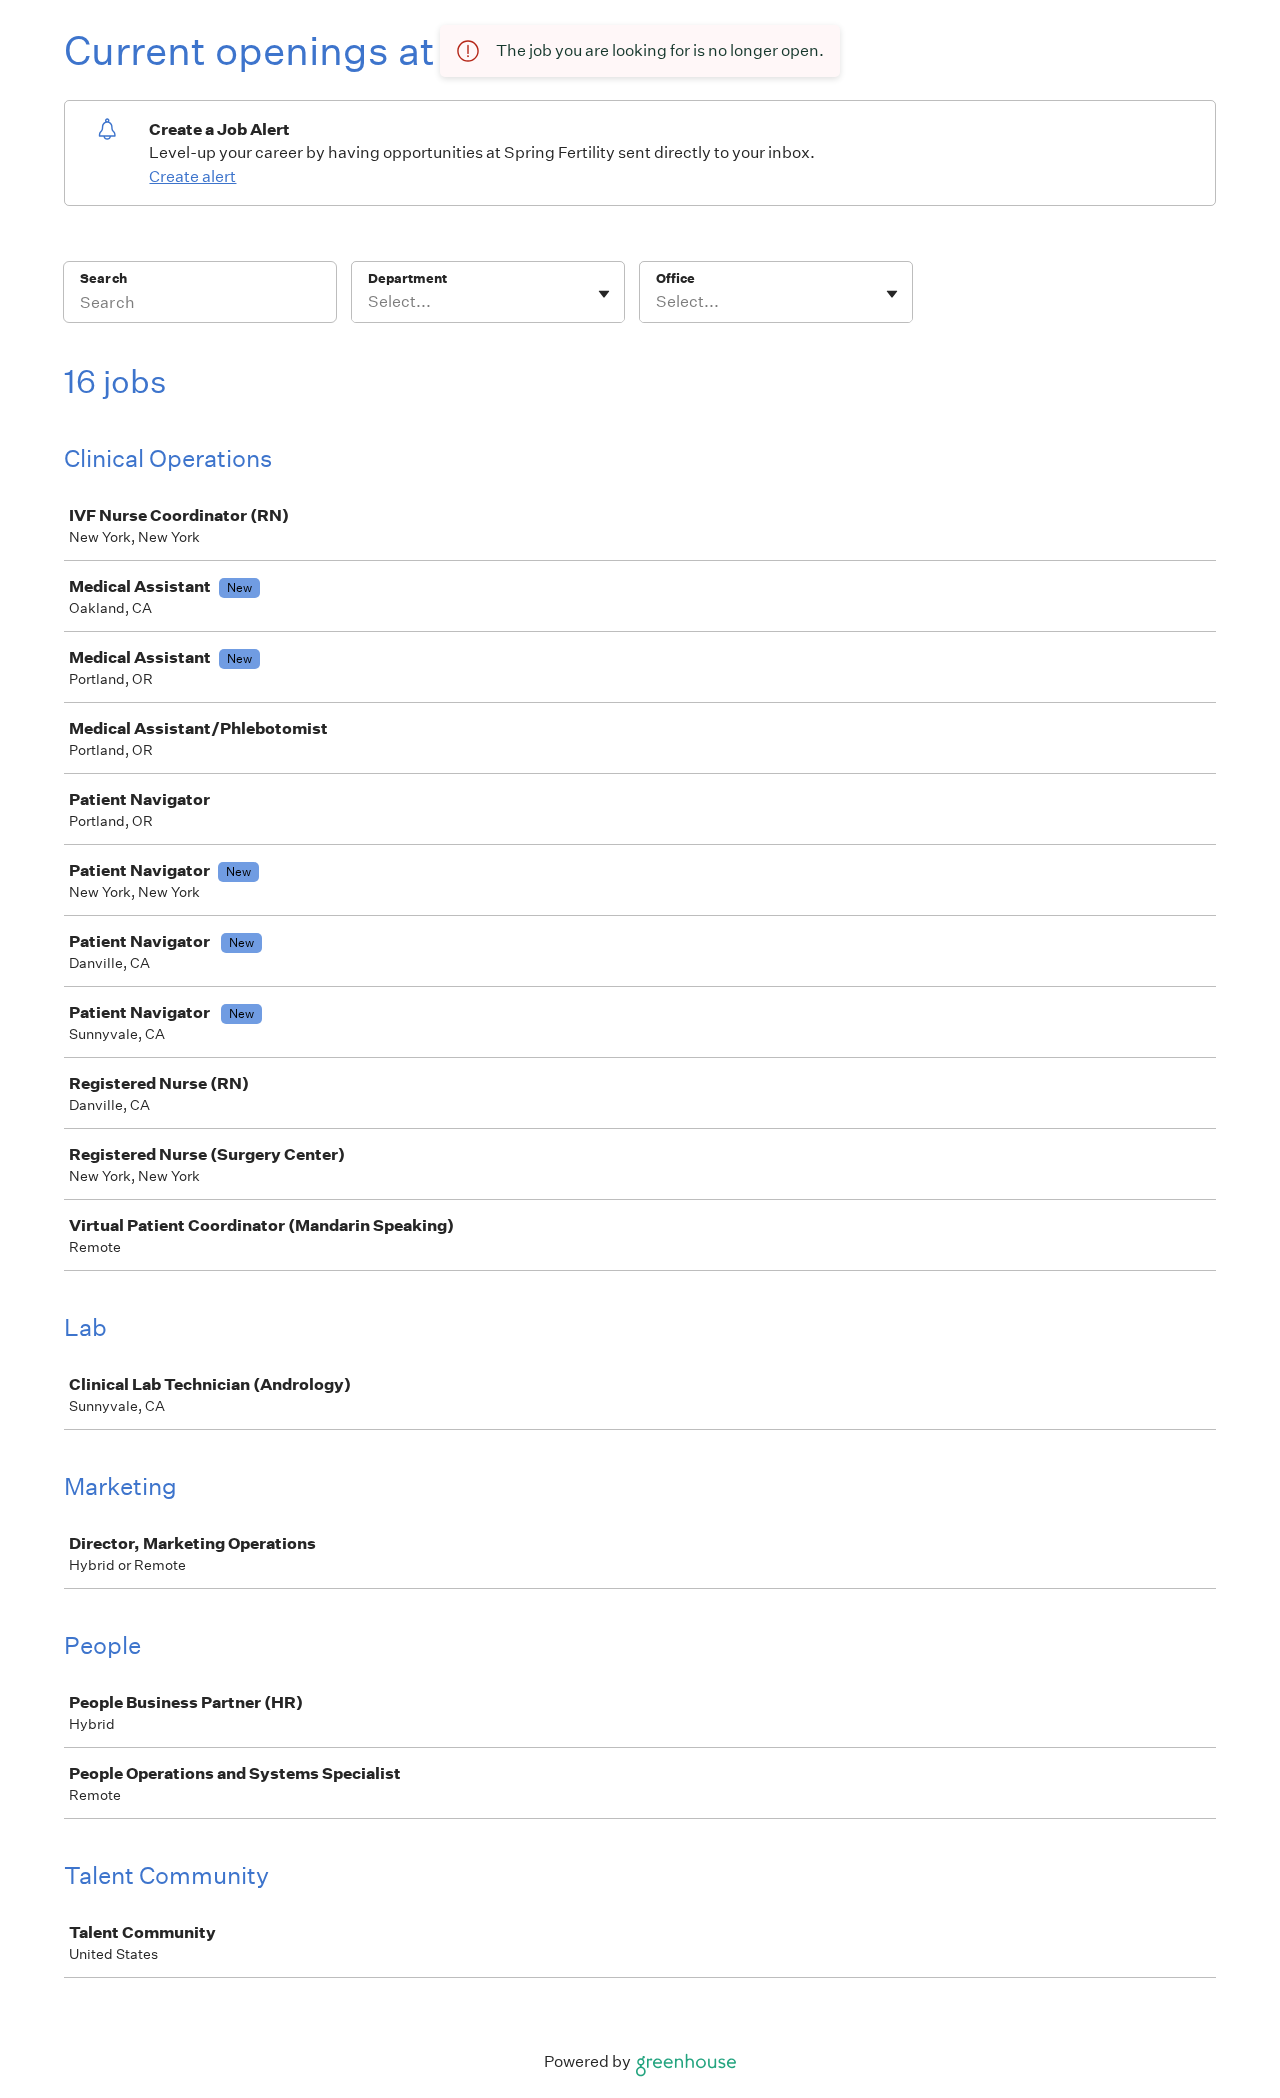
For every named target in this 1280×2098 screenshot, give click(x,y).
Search (103, 278)
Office (675, 278)
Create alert (192, 176)
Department (407, 278)
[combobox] (369, 302)
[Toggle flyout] (604, 294)
